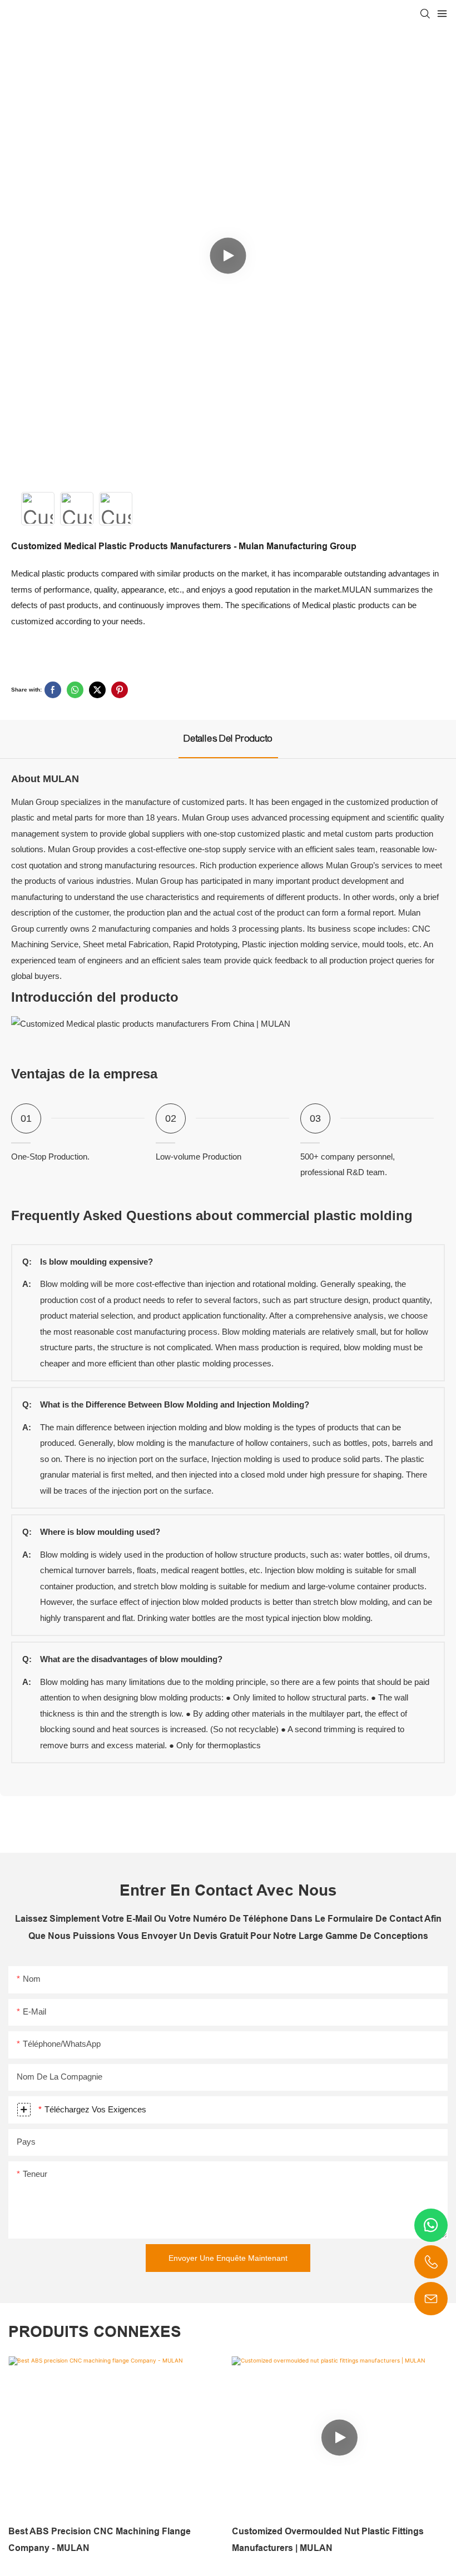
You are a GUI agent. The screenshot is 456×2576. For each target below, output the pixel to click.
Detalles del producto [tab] (228, 739)
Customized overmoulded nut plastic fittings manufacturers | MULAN (328, 2540)
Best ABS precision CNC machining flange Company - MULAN (100, 2540)
